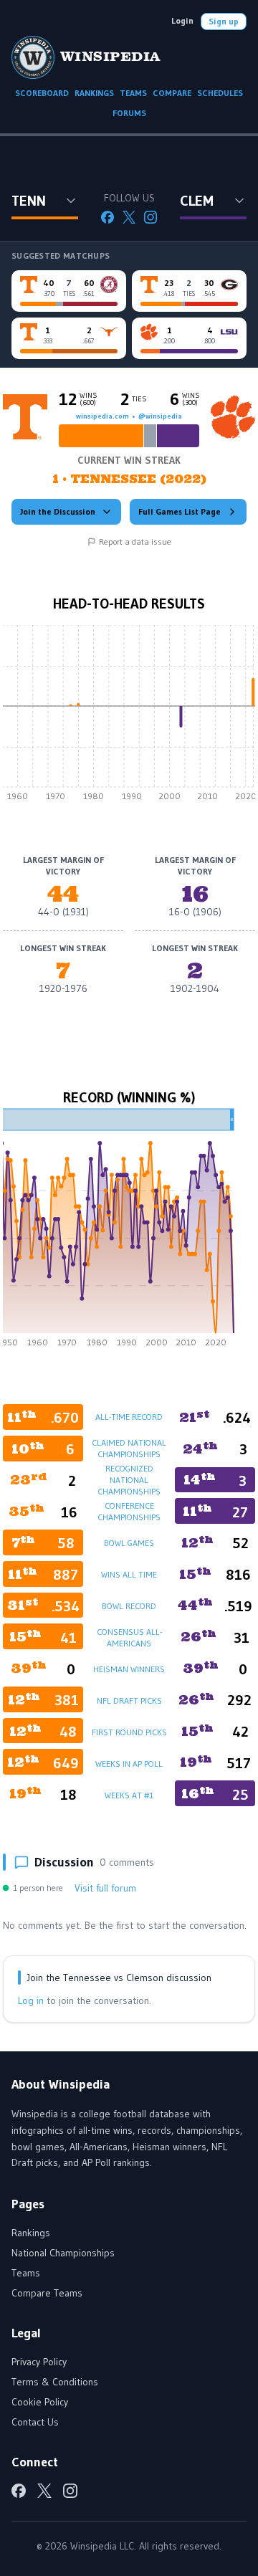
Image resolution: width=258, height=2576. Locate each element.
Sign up (224, 21)
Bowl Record (129, 1606)
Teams (26, 2273)
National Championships (63, 2253)
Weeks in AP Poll (129, 1764)
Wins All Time (129, 1574)
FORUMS (129, 113)
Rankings (31, 2233)
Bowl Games (129, 1543)
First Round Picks (129, 1732)
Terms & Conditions (55, 2382)
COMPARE (172, 93)
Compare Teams (47, 2293)
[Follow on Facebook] (107, 217)
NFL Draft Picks (129, 1700)
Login (182, 20)
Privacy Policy (39, 2362)
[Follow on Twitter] (129, 217)
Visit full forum (105, 1888)
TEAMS (133, 93)
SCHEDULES (220, 93)
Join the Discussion (58, 511)
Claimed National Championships (129, 1448)
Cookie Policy (40, 2402)
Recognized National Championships (129, 1480)
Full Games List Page (180, 511)
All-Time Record (129, 1417)
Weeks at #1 (129, 1795)
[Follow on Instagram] (150, 217)
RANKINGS (94, 93)
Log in (31, 2000)
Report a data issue (135, 542)
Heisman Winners (129, 1669)
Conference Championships (129, 1511)
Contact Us (35, 2422)
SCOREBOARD (42, 93)
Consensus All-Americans (129, 1637)
